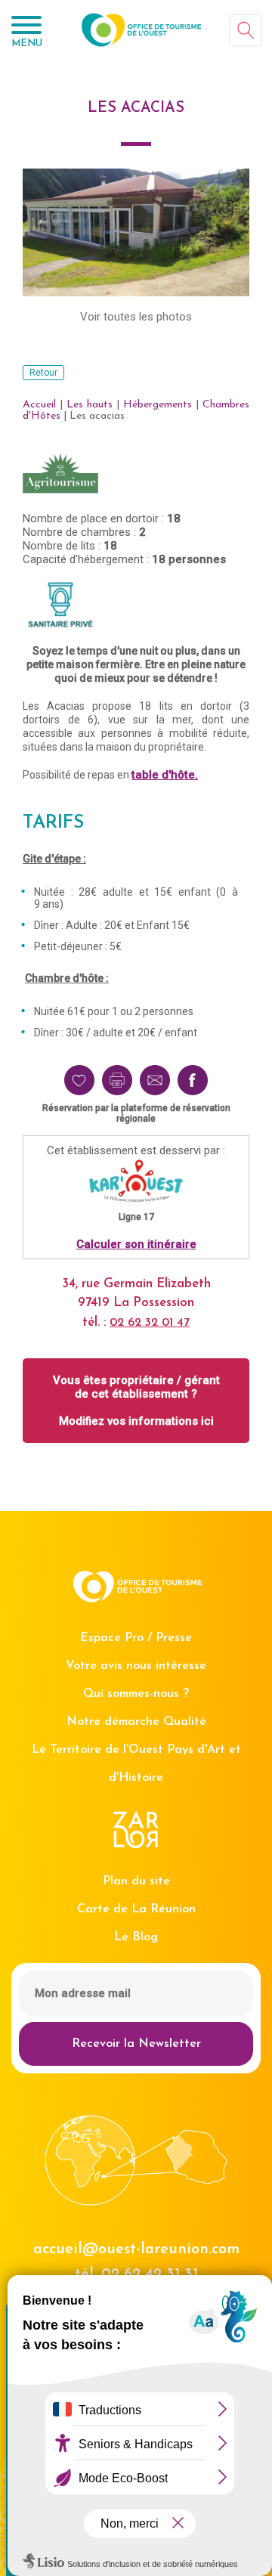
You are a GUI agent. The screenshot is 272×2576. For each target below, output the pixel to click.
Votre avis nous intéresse (136, 1666)
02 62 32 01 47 (150, 1323)
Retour (43, 373)
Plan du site (136, 1881)
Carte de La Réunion (136, 1909)
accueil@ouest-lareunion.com (136, 2249)
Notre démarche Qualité (136, 1722)
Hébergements (158, 405)
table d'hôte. (165, 775)
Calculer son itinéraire (136, 1244)
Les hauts (90, 405)
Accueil (39, 405)
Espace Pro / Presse (136, 1638)
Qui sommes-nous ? (136, 1694)
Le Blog (136, 1937)
